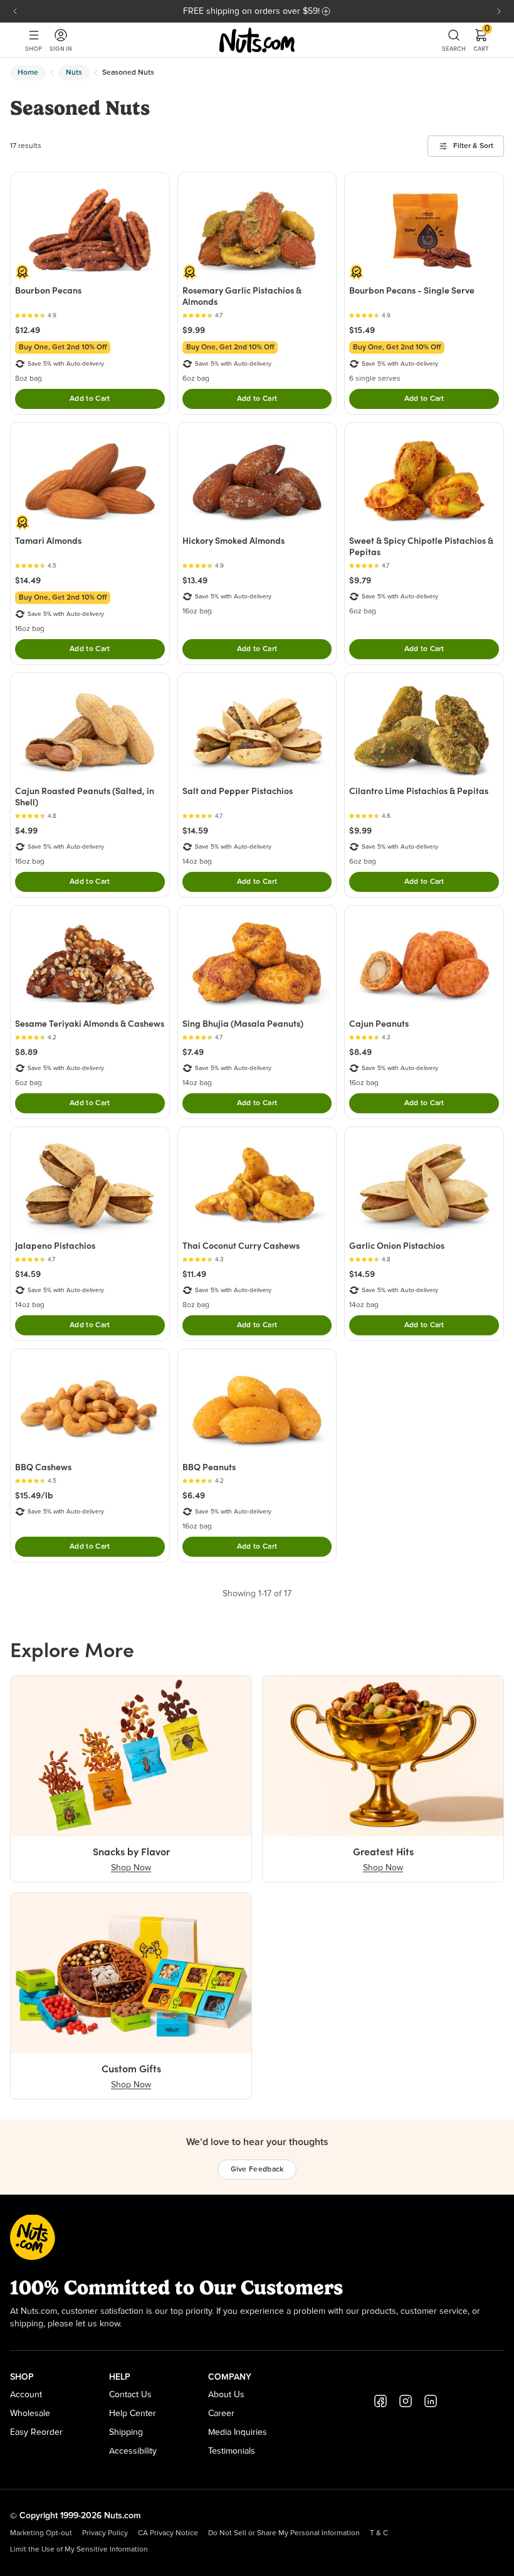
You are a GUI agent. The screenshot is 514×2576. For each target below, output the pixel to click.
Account (26, 2395)
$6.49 (194, 1495)
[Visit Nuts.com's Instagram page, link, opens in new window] (406, 2401)
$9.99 (194, 330)
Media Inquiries (238, 2432)
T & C (379, 2533)
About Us (226, 2395)
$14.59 (195, 830)
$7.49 (193, 1052)
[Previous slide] (15, 11)
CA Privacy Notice (168, 2533)
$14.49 (28, 580)
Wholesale (30, 2414)
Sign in (61, 49)
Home (28, 73)
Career (221, 2414)
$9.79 (360, 580)
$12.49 (28, 330)
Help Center (133, 2414)
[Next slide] (499, 11)
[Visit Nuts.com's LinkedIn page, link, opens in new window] (431, 2401)
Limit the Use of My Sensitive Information (79, 2550)
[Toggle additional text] (326, 11)
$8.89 (26, 1052)
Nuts (74, 73)
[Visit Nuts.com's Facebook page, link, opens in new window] (380, 2401)
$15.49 (362, 330)
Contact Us (130, 2395)
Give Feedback (257, 2170)
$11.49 (194, 1274)
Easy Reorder (36, 2432)
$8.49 (360, 1052)
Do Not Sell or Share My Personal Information (284, 2533)
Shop (34, 49)
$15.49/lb (34, 1495)
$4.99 (26, 830)
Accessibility (133, 2451)
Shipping (126, 2432)
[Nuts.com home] (257, 40)
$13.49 (195, 580)
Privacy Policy (105, 2533)
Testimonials (232, 2451)
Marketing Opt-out (41, 2533)
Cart (481, 40)
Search (454, 49)
